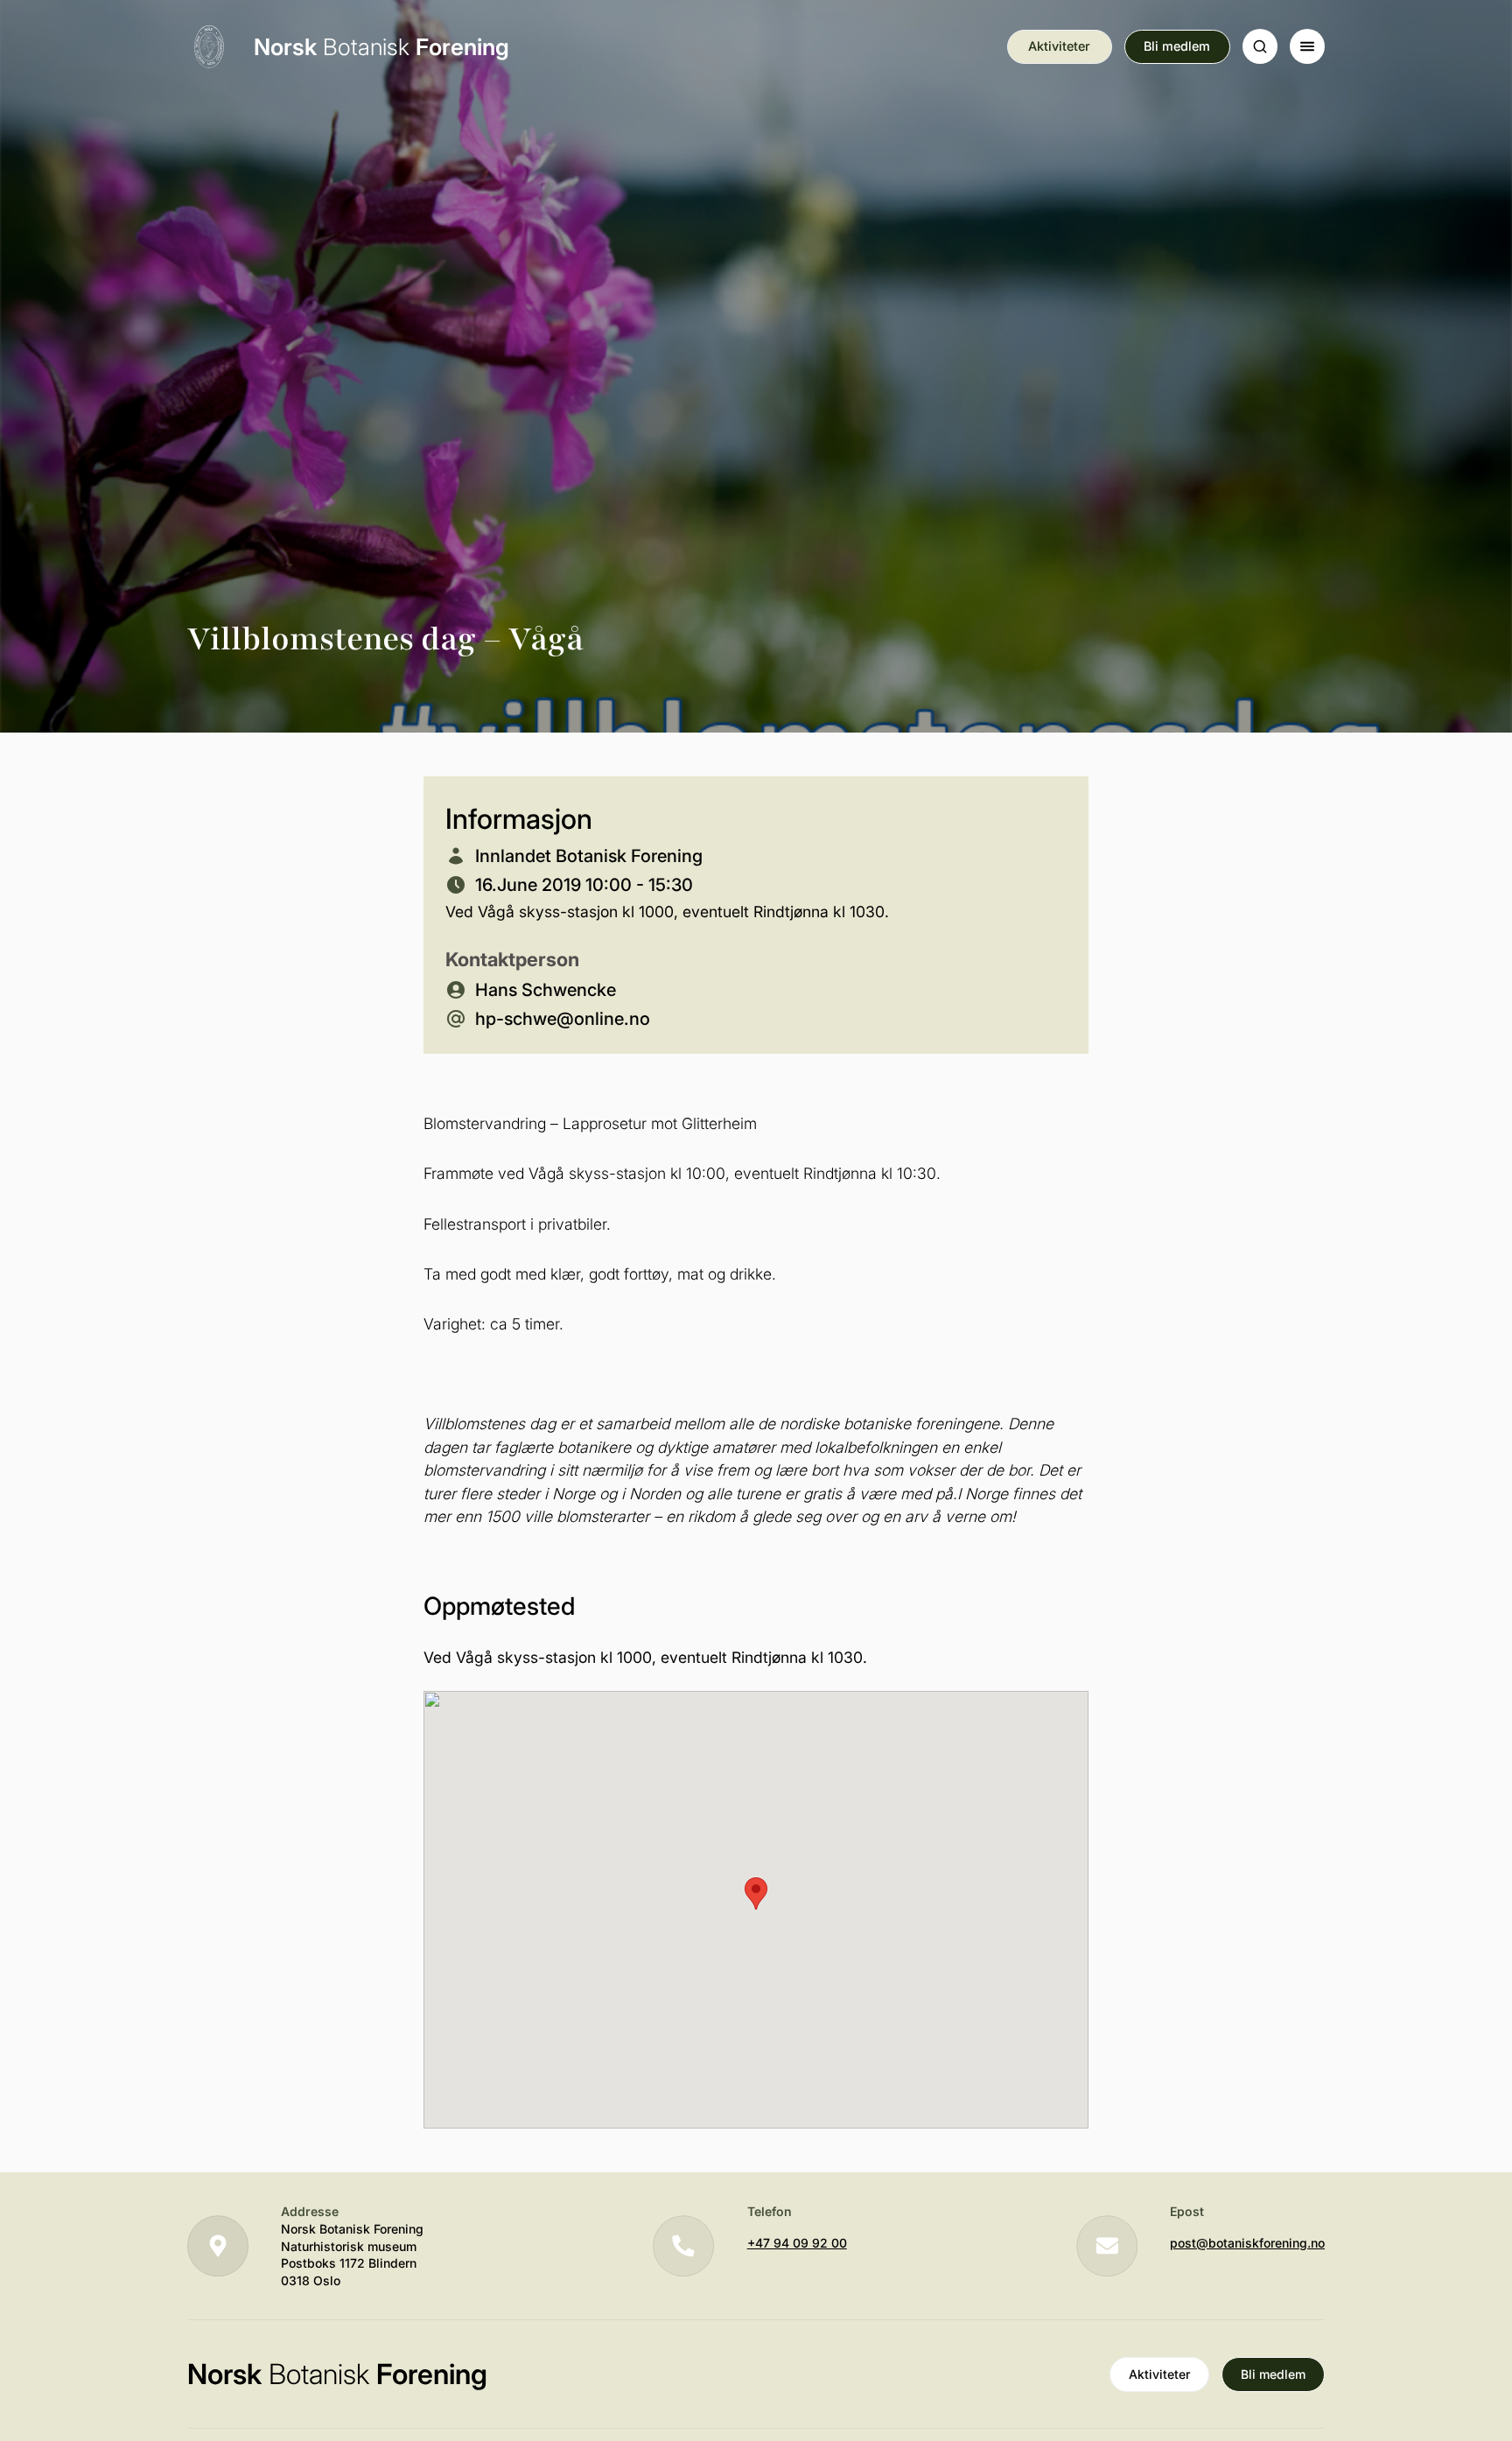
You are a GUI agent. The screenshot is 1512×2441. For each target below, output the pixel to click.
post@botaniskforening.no (1247, 2243)
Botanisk (381, 47)
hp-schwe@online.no (563, 1019)
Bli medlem (1177, 46)
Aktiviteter (1059, 46)
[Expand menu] (1307, 46)
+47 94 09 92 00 (797, 2243)
